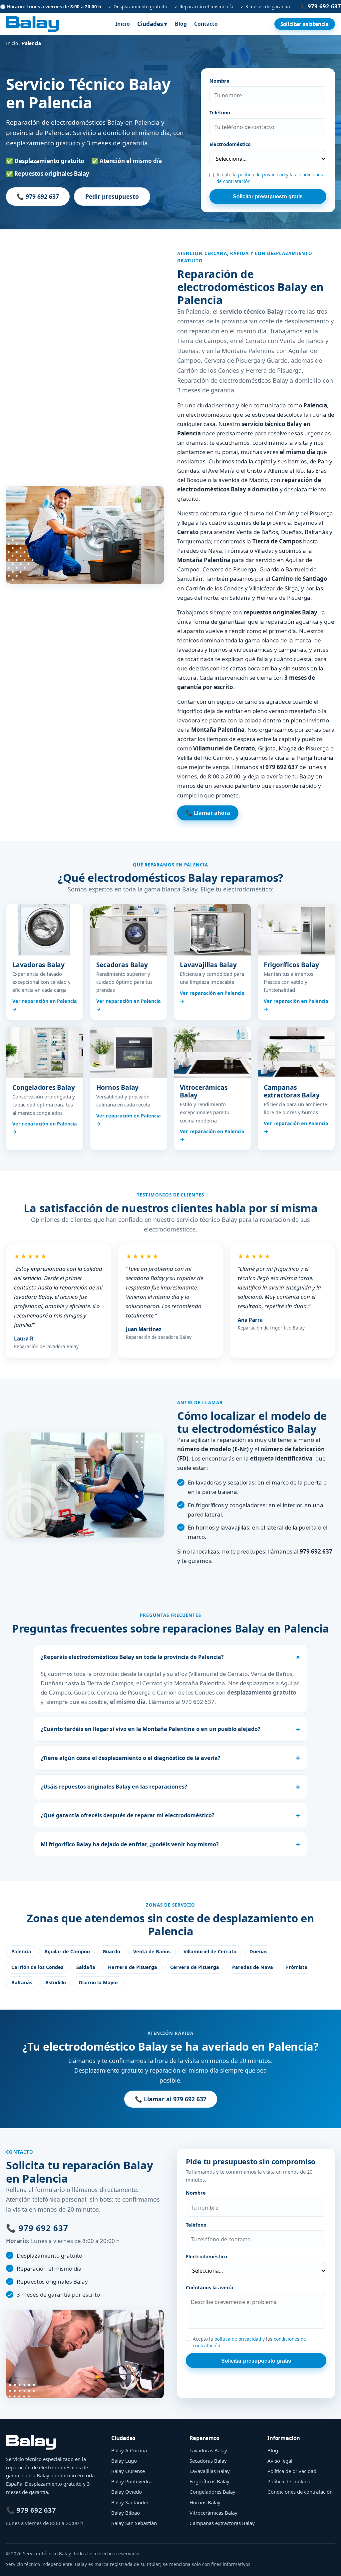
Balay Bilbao (126, 2513)
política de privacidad (261, 175)
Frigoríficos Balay (209, 2481)
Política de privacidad (292, 2471)
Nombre (219, 81)
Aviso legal (280, 2461)
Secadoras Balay (208, 2461)
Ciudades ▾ (152, 24)
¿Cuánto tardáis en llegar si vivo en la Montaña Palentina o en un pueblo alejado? (151, 1729)
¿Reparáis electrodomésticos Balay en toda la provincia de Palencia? (132, 1657)
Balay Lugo (124, 2461)
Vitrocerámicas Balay (213, 2513)
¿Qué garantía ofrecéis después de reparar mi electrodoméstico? (128, 1815)
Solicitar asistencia (305, 24)
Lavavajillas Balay (210, 2471)
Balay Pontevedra (131, 2481)
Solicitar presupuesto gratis (268, 196)
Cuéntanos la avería (210, 2287)
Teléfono (220, 113)
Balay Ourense (128, 2471)
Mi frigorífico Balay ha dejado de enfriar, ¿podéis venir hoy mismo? (130, 1844)
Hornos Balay (205, 2502)
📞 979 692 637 (38, 196)
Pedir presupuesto (112, 196)
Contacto (206, 24)
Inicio (123, 24)
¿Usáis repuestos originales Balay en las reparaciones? (114, 1787)
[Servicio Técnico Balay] (32, 24)
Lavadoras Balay (208, 2450)
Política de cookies (289, 2481)
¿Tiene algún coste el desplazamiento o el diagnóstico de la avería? (131, 1758)
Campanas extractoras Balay (222, 2523)
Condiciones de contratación (300, 2492)
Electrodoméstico (230, 144)
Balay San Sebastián (134, 2523)
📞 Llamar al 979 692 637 (171, 2099)
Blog (181, 24)
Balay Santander (130, 2502)
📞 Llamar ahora (208, 813)
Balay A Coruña (129, 2450)
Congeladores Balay (212, 2492)
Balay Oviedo (127, 2492)
